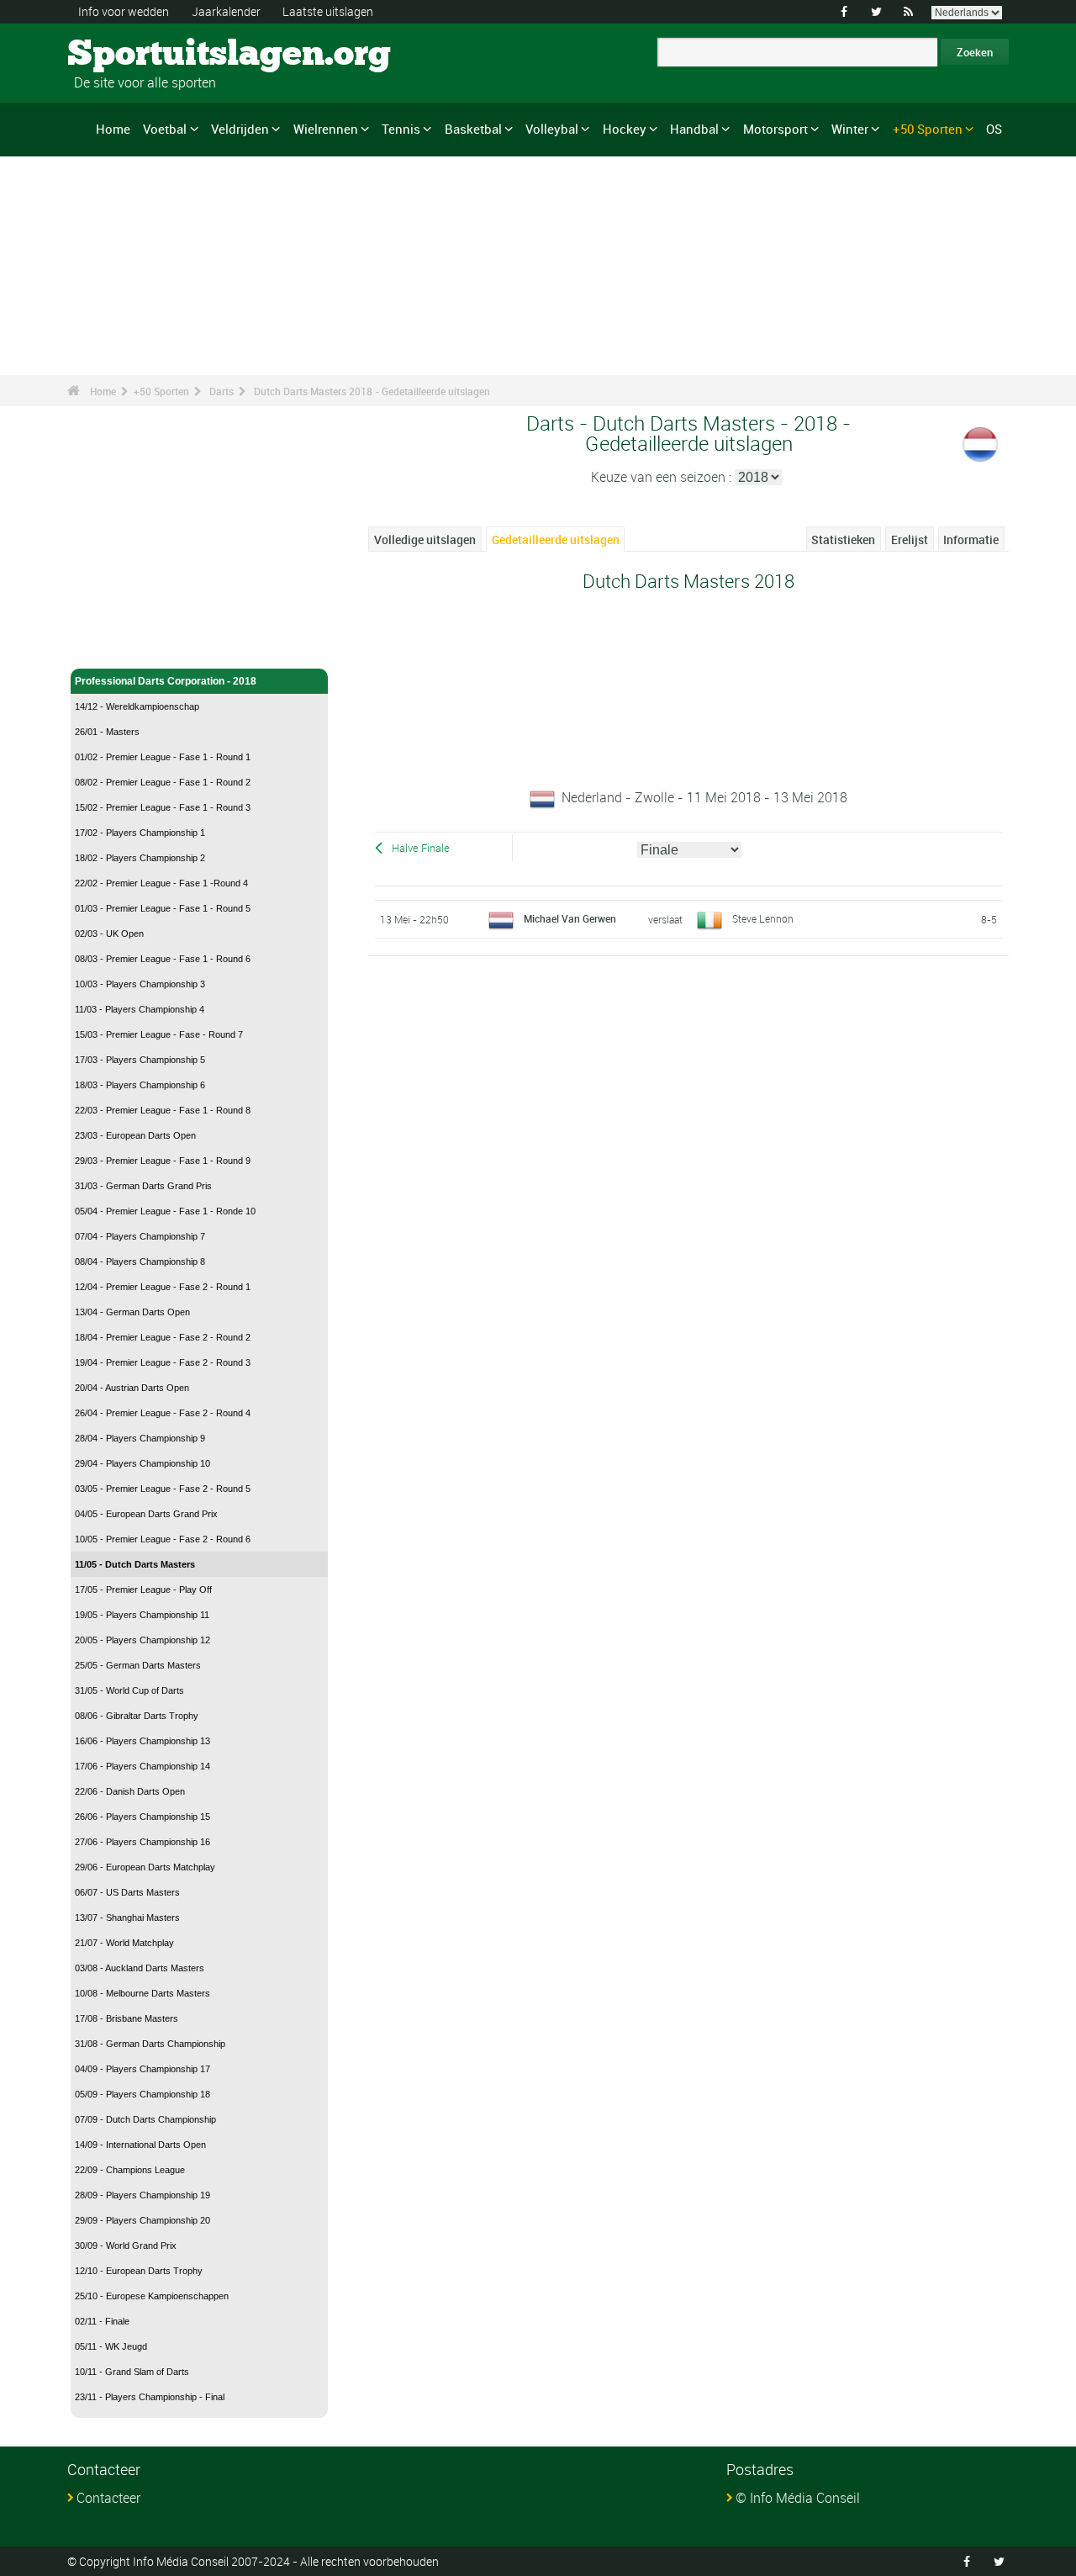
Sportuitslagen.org (131, 55)
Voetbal (165, 129)
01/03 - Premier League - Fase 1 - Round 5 (163, 908)
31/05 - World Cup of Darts (129, 1690)
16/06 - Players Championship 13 (142, 1741)
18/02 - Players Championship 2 (140, 858)
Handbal (694, 129)
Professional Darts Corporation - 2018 (166, 681)
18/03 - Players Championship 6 (140, 1085)
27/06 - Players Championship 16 (142, 1842)
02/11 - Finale (102, 2321)
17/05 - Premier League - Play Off (143, 1590)
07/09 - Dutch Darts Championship (145, 2119)
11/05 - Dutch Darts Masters (135, 1564)
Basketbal (473, 129)
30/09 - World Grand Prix (126, 2245)
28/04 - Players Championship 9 (140, 1438)
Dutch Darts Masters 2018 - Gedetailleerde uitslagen (372, 391)
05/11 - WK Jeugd (111, 2346)
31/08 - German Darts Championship (150, 2044)
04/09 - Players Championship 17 (142, 2069)
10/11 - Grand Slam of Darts (132, 2372)
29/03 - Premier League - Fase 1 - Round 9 (163, 1161)
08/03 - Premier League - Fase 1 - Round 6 (163, 959)
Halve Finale (421, 848)
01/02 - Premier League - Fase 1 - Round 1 (163, 757)
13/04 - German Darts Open (132, 1312)
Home (113, 129)
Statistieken (843, 540)
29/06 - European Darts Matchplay (145, 1867)
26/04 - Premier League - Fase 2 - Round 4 (163, 1413)
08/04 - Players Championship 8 (140, 1262)
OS (994, 129)
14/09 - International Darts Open (140, 2145)
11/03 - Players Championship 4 (140, 1009)
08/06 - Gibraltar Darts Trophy (137, 1716)
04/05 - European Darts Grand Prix (146, 1514)
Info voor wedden (124, 11)
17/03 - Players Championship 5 (140, 1060)
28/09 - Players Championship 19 (142, 2195)
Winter (850, 129)
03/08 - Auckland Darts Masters (140, 1968)
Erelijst (910, 540)
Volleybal (552, 129)
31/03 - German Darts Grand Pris (143, 1186)
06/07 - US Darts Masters (127, 1892)
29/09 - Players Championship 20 (142, 2220)
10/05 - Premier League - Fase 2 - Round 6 (163, 1539)
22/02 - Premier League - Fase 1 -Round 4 (161, 883)
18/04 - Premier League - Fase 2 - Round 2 (163, 1337)
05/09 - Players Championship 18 (142, 2094)
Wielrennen (326, 129)
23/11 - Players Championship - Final (150, 2397)
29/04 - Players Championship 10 (142, 1463)
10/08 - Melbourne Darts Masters (142, 1993)
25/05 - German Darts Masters (138, 1665)
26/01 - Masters (107, 732)
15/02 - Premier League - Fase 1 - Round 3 (163, 807)
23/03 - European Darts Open (135, 1135)
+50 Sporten (928, 129)
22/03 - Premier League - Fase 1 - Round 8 (163, 1110)
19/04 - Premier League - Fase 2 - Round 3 (163, 1362)
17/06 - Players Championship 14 (142, 1766)
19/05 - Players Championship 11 (142, 1615)
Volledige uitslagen (425, 540)
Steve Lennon (763, 918)
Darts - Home (107, 646)
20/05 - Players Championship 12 (142, 1640)
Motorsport (775, 129)
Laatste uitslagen (328, 11)
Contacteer (108, 2498)
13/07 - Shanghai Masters (127, 1917)
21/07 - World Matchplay (124, 1943)
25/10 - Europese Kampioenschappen (152, 2296)
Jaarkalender (226, 11)
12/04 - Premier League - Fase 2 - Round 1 (163, 1287)
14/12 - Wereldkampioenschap (137, 706)
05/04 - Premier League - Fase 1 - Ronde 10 (165, 1211)
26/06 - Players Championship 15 (142, 1817)
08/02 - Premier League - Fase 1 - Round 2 (163, 782)
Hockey (625, 129)
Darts (222, 391)
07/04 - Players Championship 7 (140, 1236)
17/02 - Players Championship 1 (140, 833)
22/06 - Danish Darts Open (130, 1791)
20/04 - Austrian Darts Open (132, 1388)
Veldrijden (240, 129)
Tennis (401, 129)
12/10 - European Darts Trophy (139, 2271)
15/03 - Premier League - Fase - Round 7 (159, 1034)
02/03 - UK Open (109, 934)
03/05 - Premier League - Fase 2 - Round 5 (163, 1489)
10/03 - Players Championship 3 (140, 984)
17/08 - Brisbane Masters (127, 2018)
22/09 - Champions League (130, 2170)
